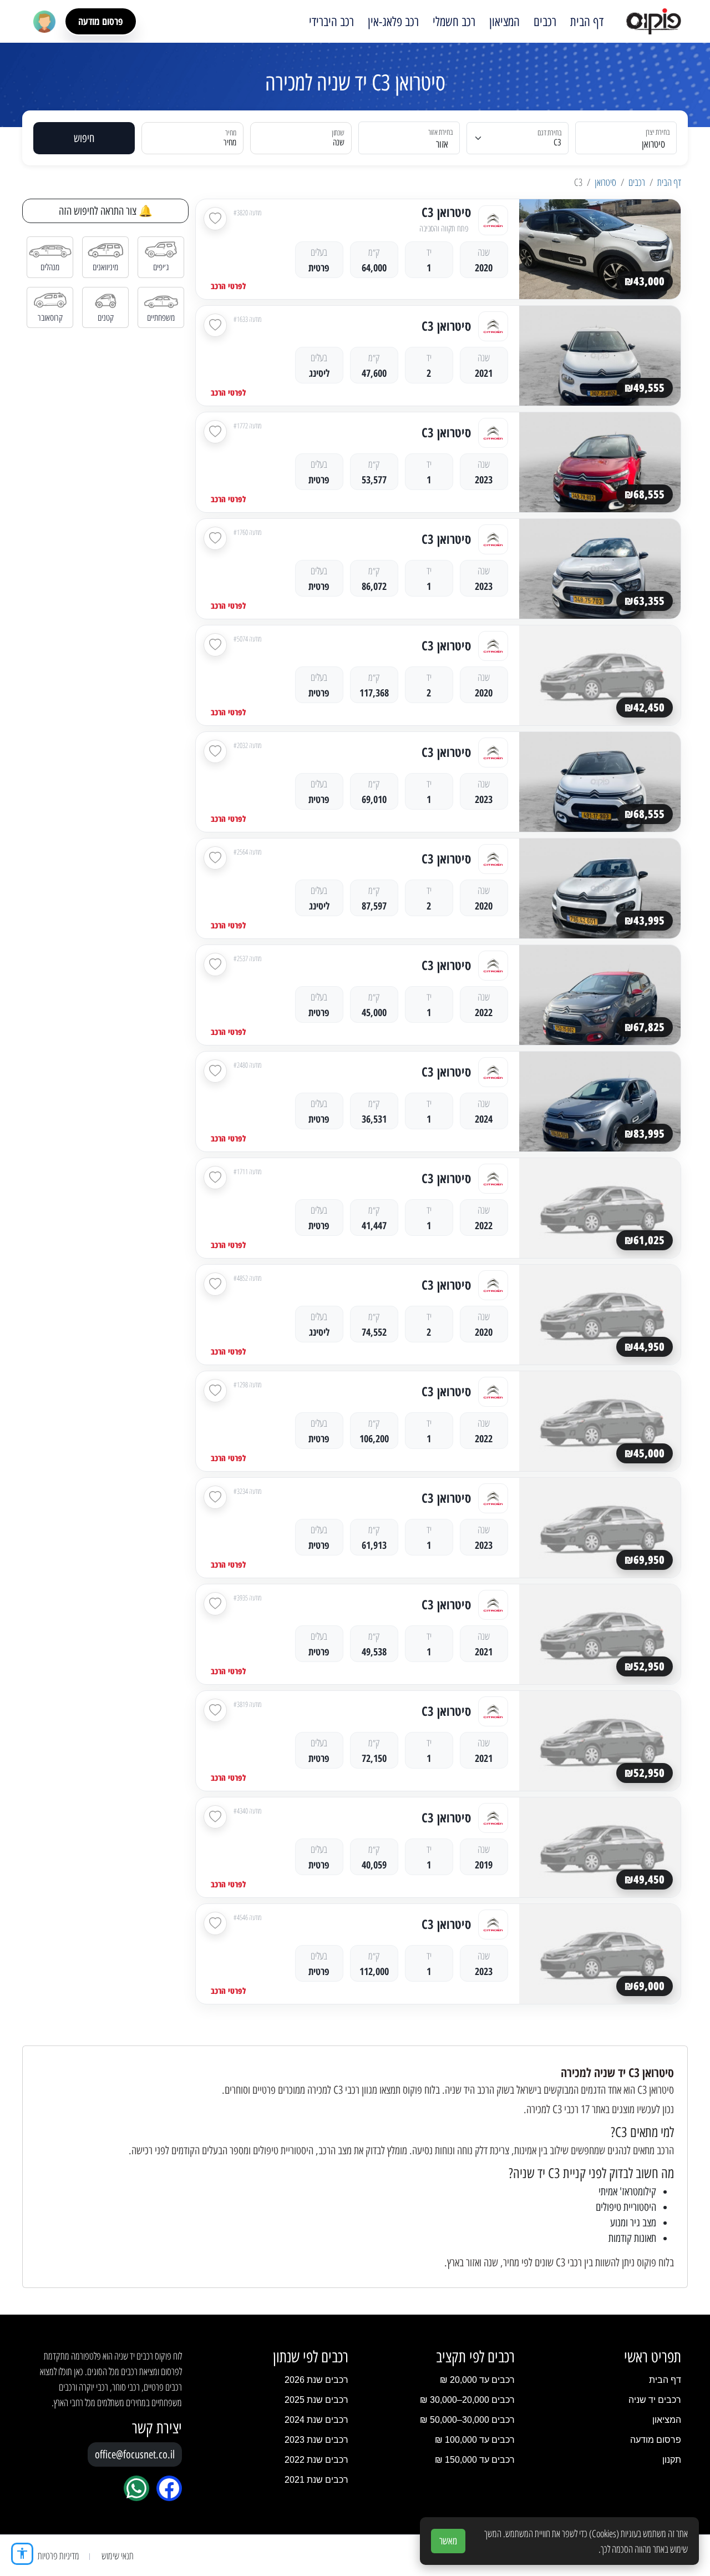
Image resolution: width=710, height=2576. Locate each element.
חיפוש (84, 138)
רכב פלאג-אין (393, 22)
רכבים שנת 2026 (316, 2380)
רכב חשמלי (454, 22)
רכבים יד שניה (655, 2400)
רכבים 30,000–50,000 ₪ (467, 2420)
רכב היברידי (331, 22)
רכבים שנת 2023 (316, 2440)
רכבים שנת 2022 (316, 2460)
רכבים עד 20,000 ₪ (477, 2380)
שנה (339, 142)
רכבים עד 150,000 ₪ (475, 2460)
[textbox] (416, 145)
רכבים (545, 22)
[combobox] (633, 138)
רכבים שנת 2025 (316, 2400)
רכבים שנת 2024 (316, 2420)
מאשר (448, 2541)
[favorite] (215, 219)
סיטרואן (605, 182)
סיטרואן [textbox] (653, 144)
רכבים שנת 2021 (316, 2480)
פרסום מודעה (101, 21)
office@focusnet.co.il (135, 2454)
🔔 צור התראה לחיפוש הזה (106, 211)
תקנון (672, 2460)
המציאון (504, 22)
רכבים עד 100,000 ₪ (475, 2440)
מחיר (230, 142)
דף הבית (587, 22)
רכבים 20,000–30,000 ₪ (467, 2400)
